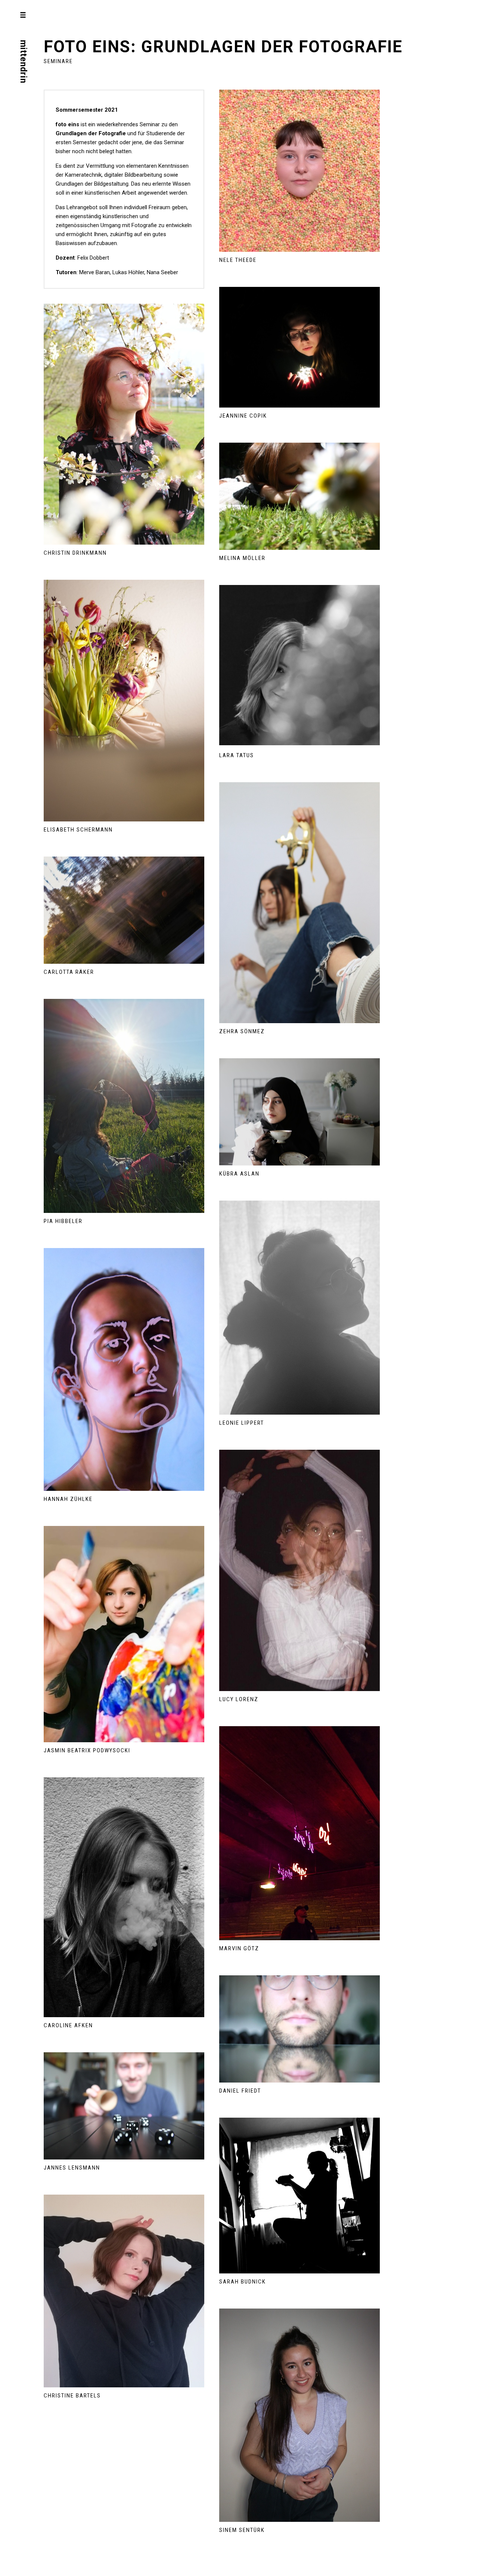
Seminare (58, 61)
